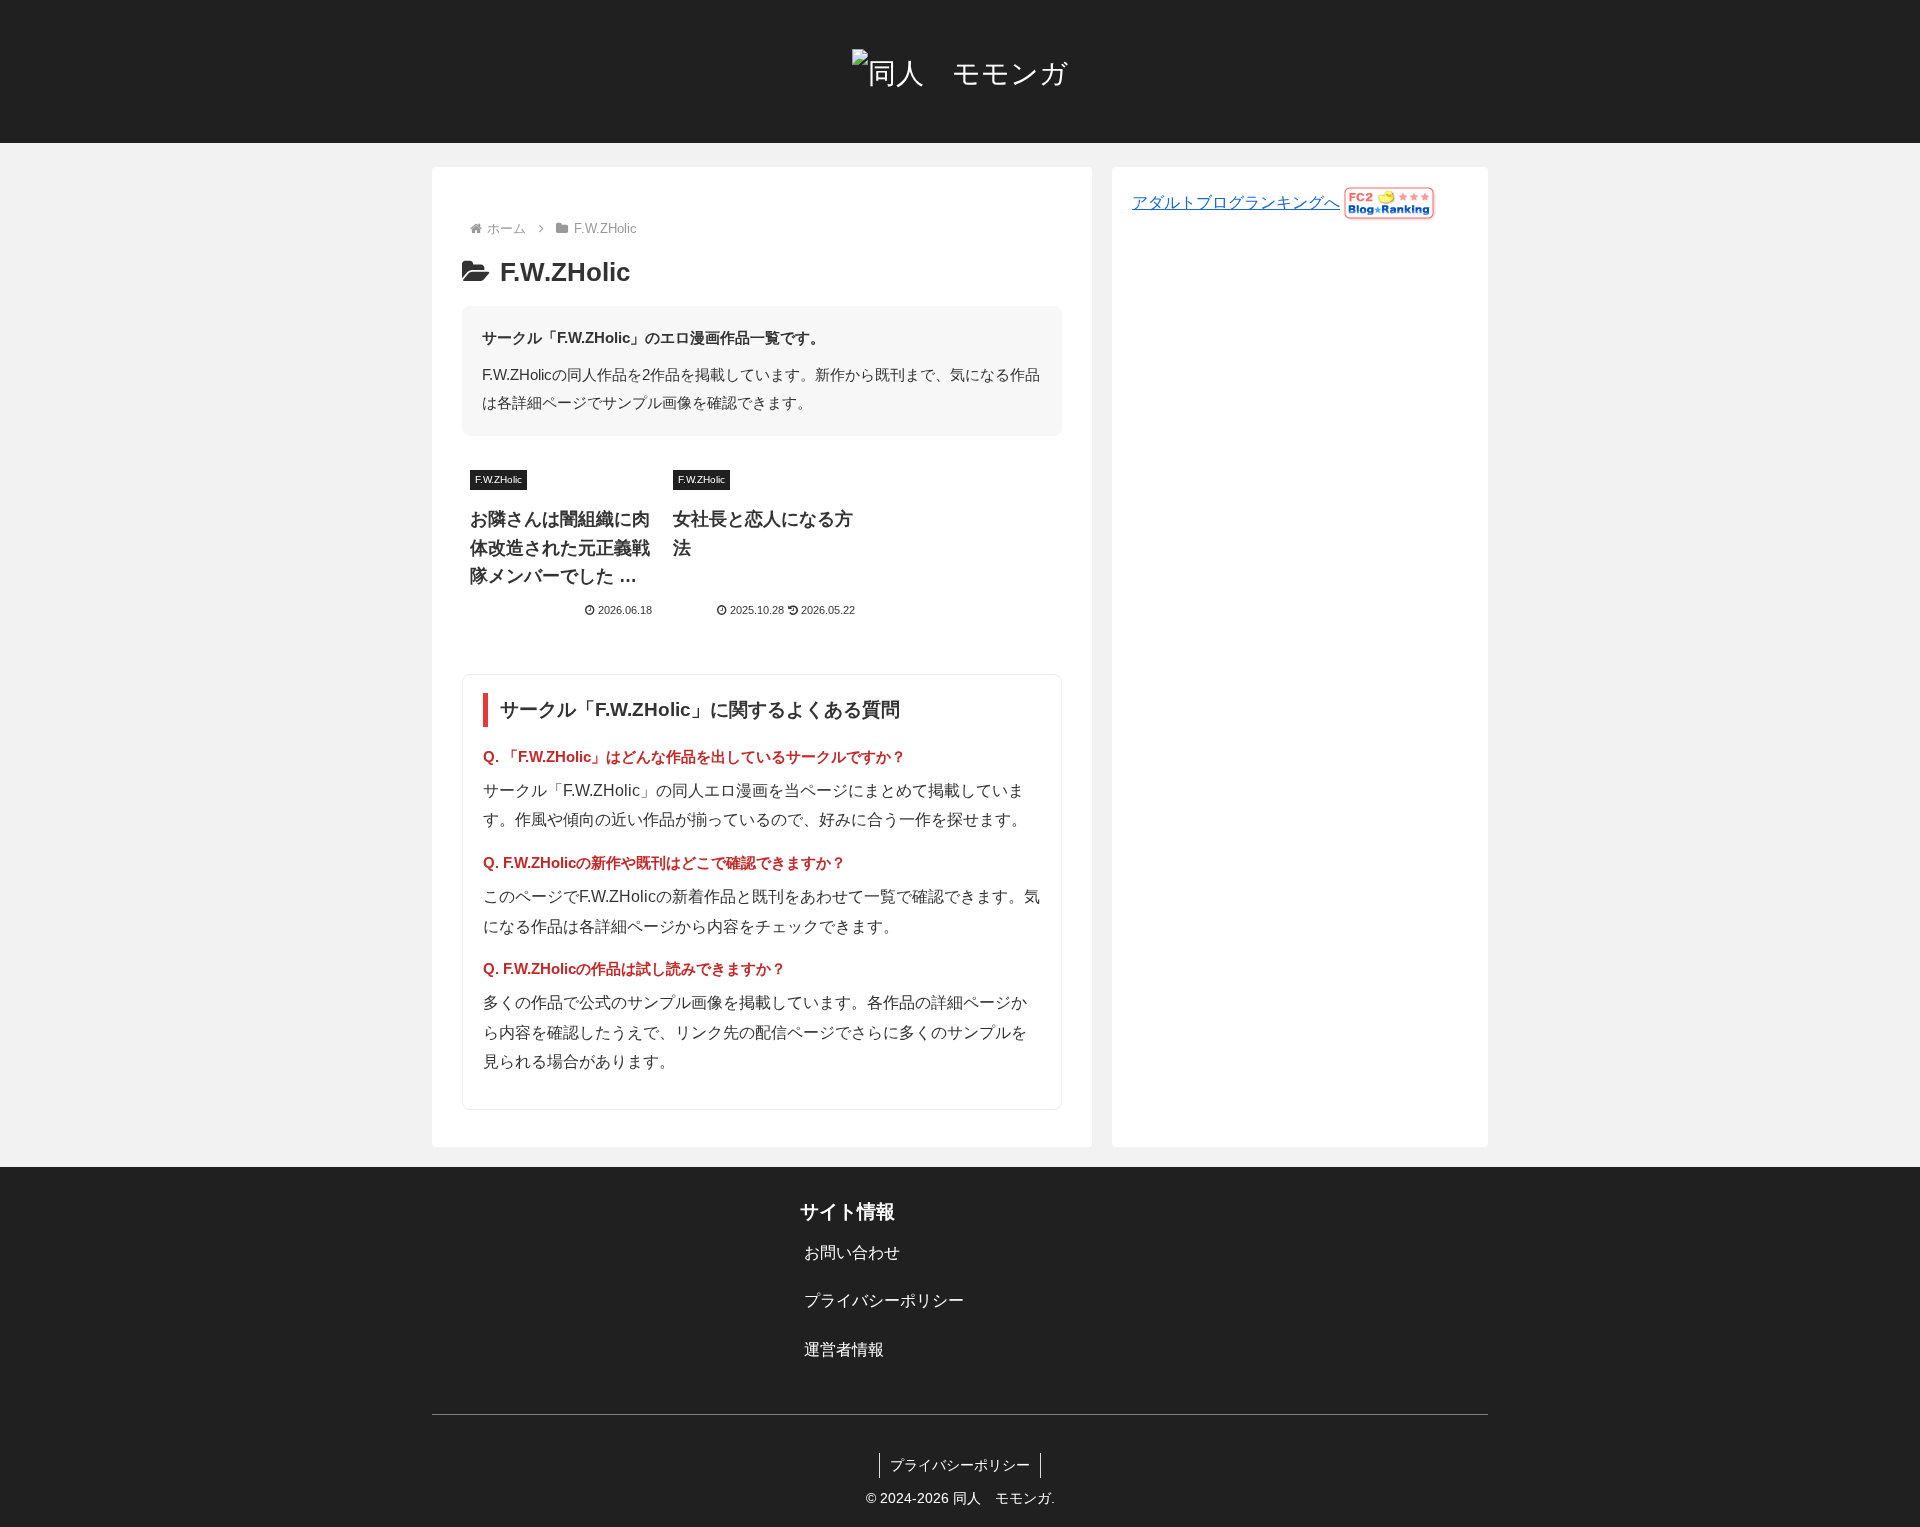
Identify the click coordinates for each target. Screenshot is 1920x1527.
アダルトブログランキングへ (1236, 202)
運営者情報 (844, 1349)
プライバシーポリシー (884, 1300)
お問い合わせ (852, 1252)
